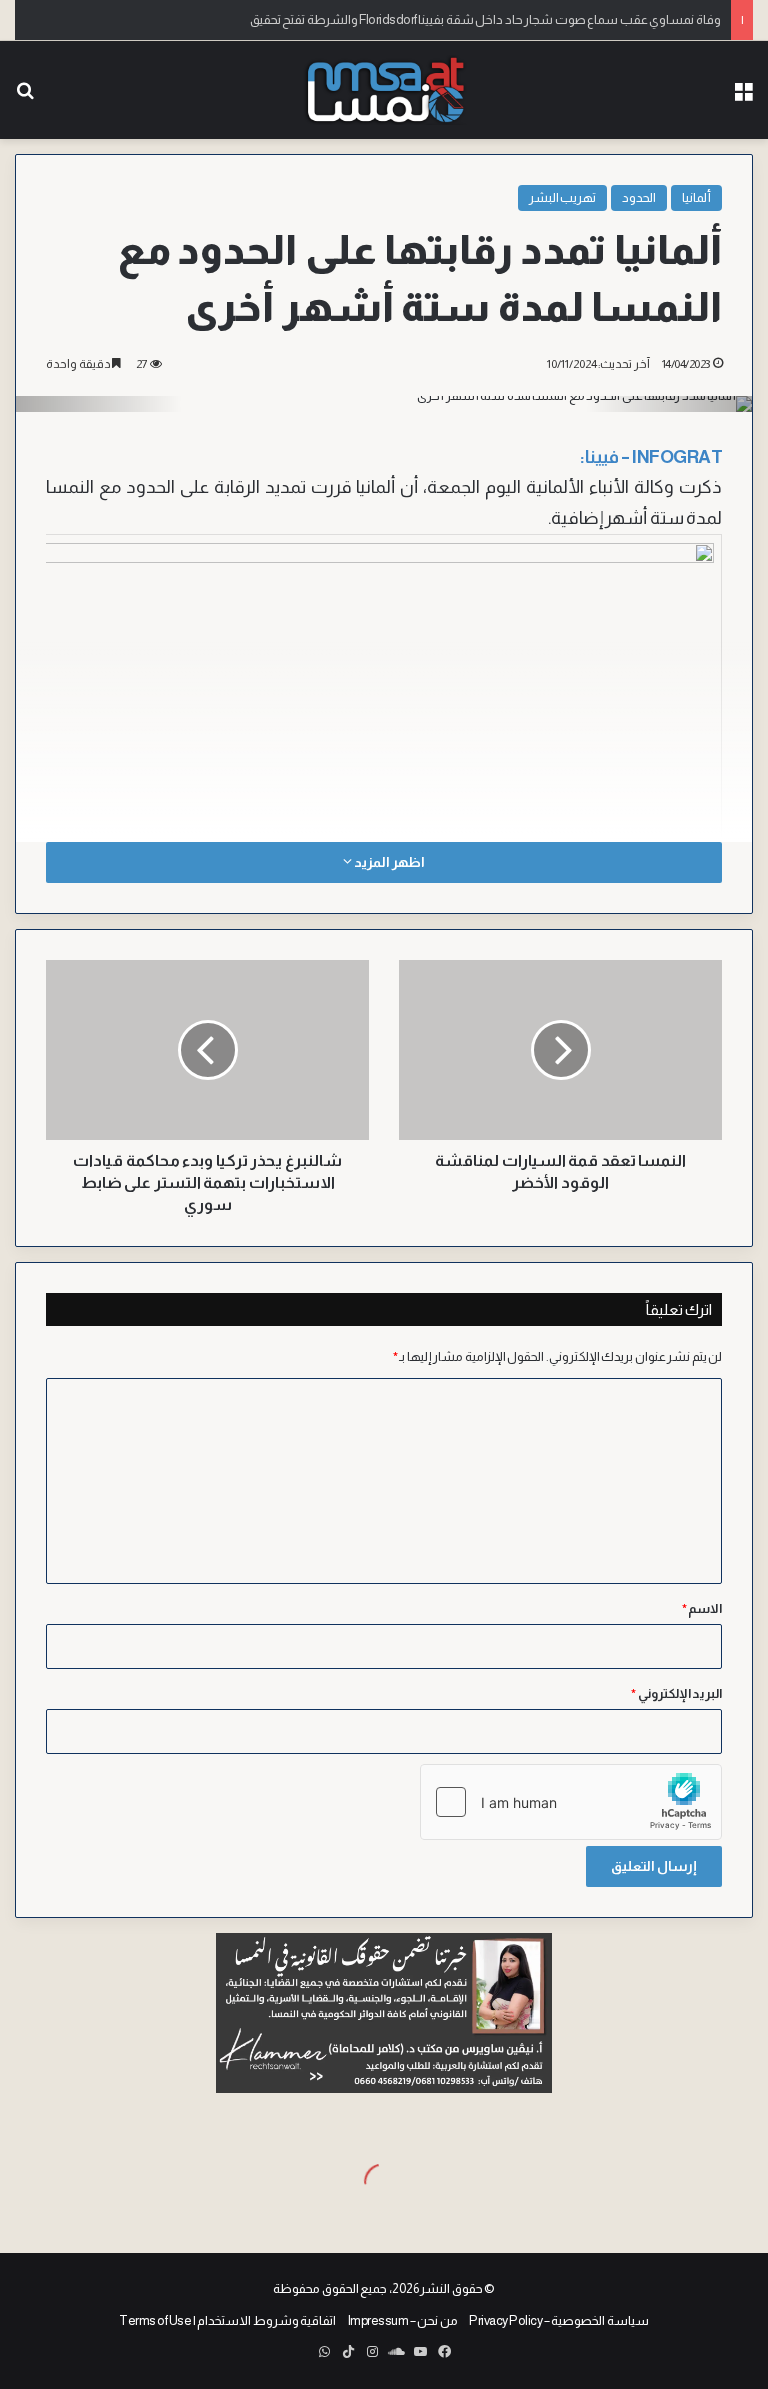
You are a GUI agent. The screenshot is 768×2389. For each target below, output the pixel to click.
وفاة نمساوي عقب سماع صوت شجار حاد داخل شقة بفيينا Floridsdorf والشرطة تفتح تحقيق (485, 19)
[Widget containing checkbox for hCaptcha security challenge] (571, 1802)
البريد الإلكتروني (676, 1693)
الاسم (702, 1608)
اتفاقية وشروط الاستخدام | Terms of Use (227, 2320)
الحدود (639, 197)
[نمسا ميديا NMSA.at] (383, 90)
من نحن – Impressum (403, 2320)
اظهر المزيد (388, 862)
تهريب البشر (563, 197)
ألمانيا (696, 197)
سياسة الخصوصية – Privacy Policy (559, 2320)
